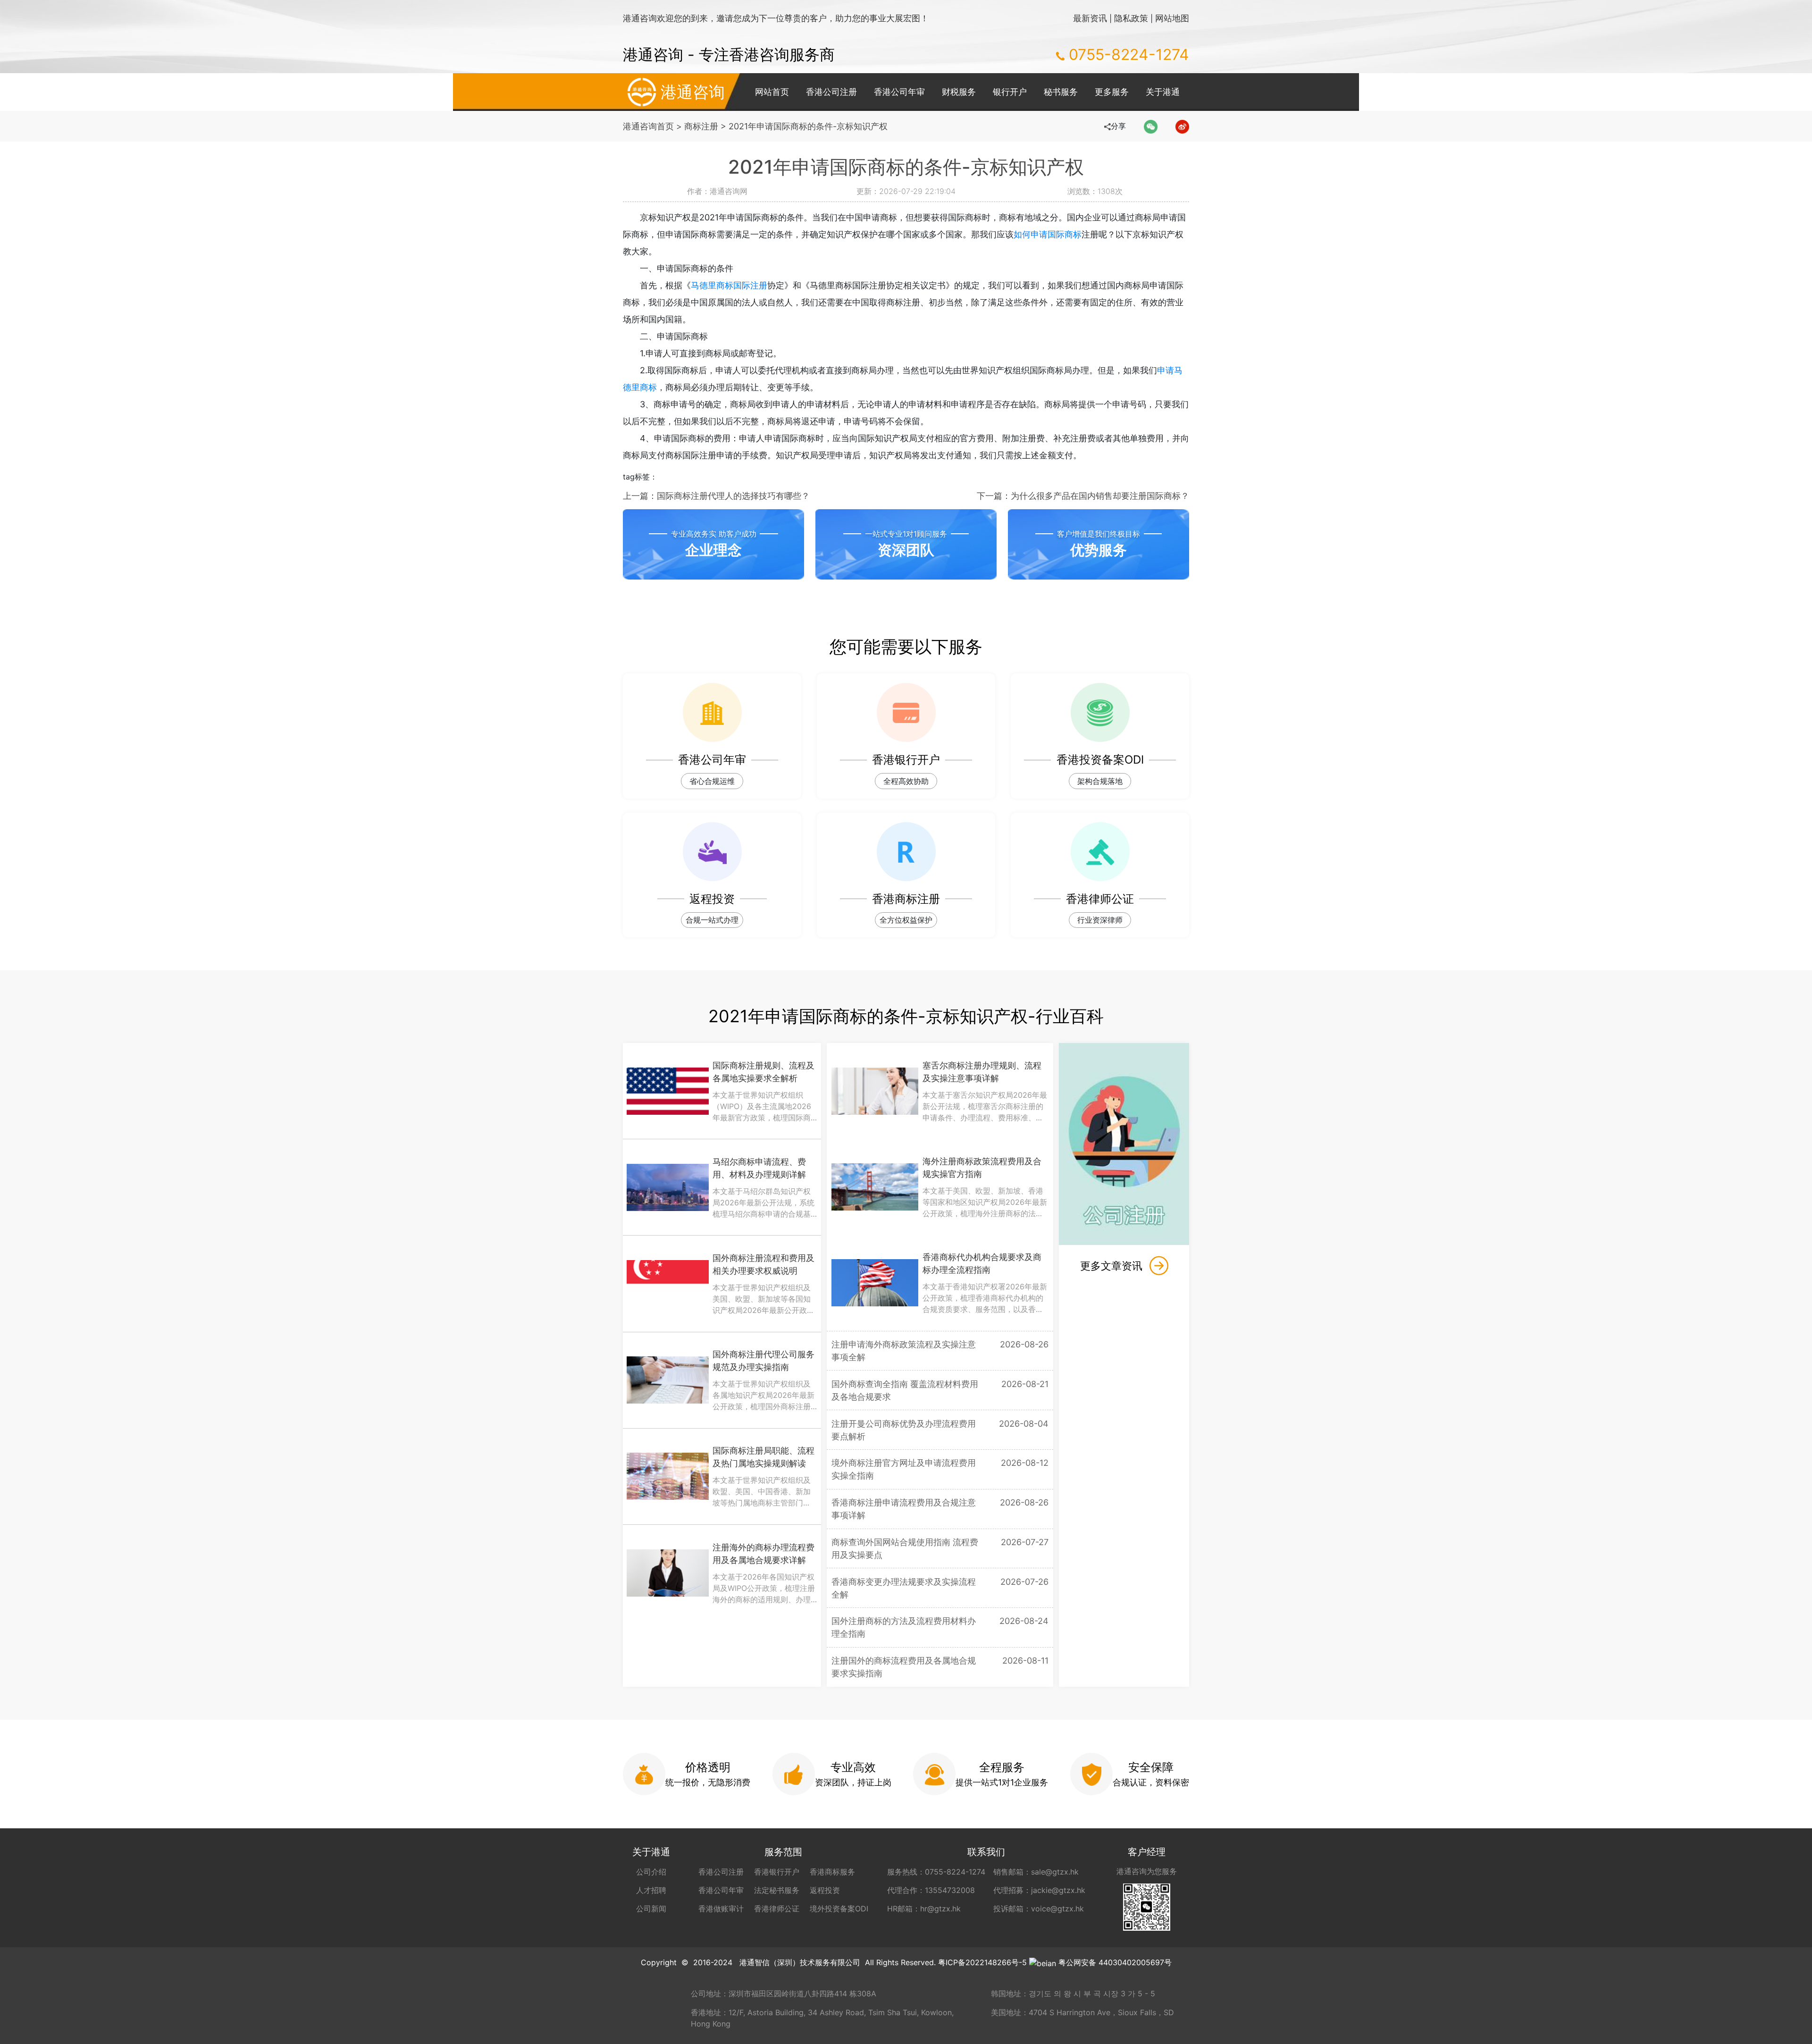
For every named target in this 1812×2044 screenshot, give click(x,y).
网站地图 (1172, 18)
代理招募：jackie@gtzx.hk (1039, 1890)
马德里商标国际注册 (729, 285)
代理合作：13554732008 (931, 1890)
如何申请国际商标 (1048, 234)
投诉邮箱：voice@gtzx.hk (1039, 1909)
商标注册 (701, 126)
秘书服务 (1061, 92)
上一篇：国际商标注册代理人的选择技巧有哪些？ (716, 496)
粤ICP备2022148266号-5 (982, 1962)
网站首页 (772, 92)
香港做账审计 (721, 1909)
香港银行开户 (777, 1872)
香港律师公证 (777, 1909)
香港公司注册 (831, 92)
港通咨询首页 (648, 126)
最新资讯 (1090, 18)
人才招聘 (651, 1890)
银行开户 (1010, 92)
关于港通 (1163, 92)
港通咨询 (693, 92)
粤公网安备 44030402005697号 (1115, 1962)
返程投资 (825, 1890)
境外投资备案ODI (839, 1909)
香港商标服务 (832, 1872)
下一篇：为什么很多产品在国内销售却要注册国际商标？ (1083, 496)
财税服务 (959, 92)
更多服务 (1112, 92)
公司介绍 (651, 1872)
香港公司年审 (899, 92)
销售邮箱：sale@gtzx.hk (1036, 1872)
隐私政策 (1131, 18)
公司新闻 (651, 1909)
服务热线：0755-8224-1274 (936, 1872)
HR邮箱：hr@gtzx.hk (924, 1909)
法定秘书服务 (777, 1890)
